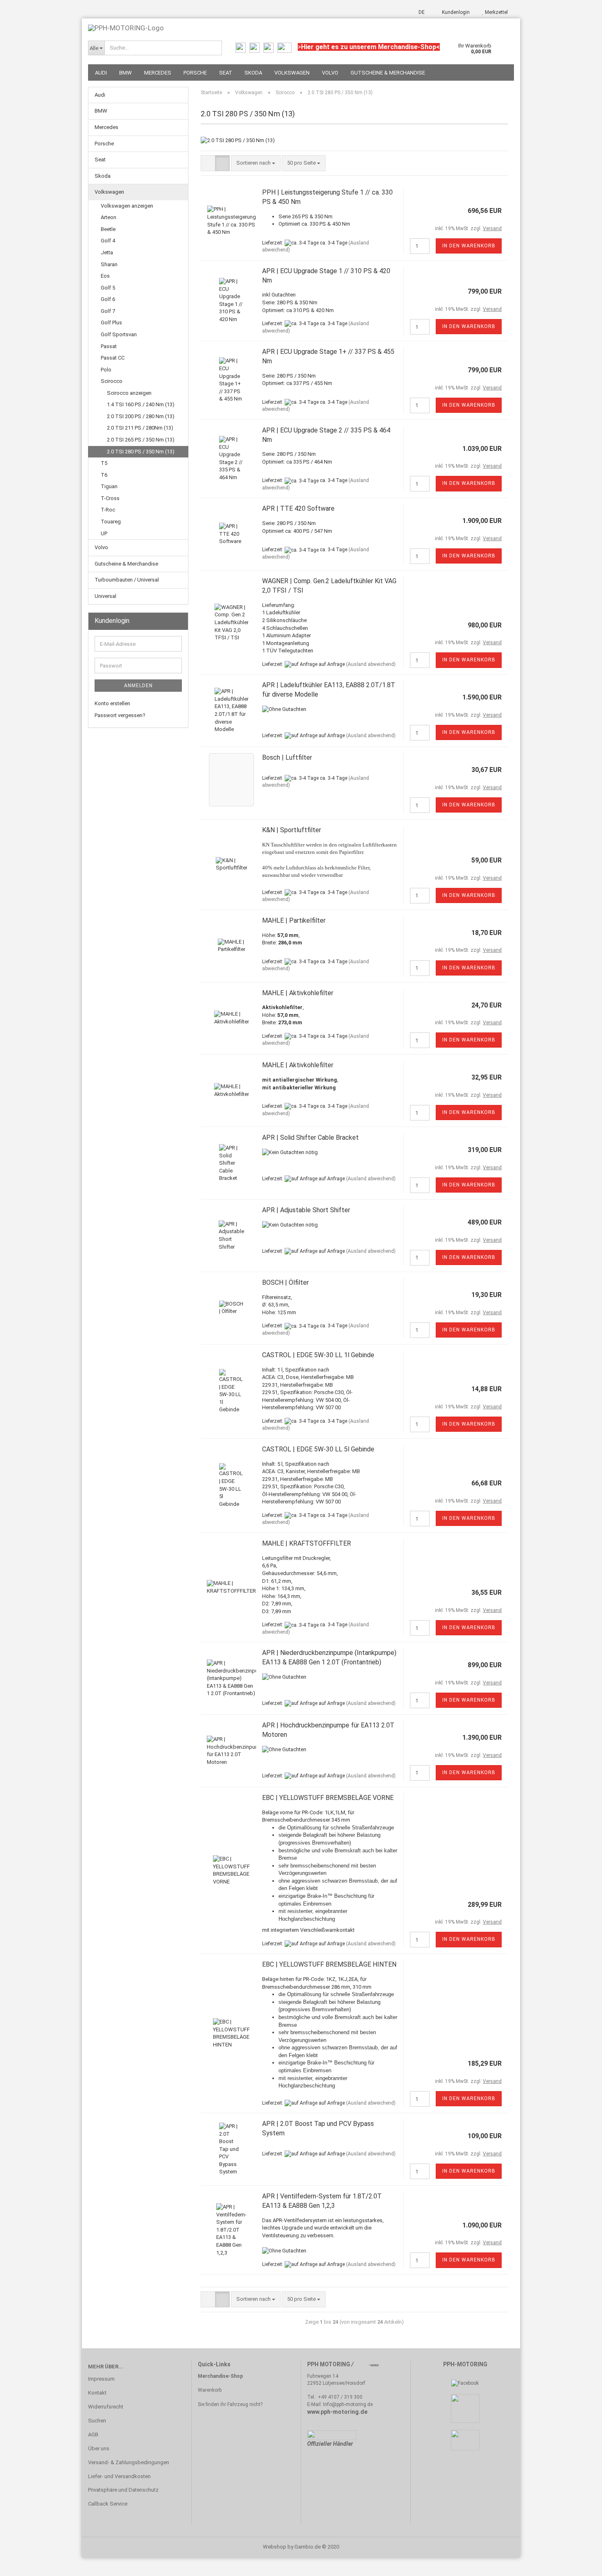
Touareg (111, 522)
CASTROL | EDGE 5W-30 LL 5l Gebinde (318, 1449)
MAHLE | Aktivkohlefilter (298, 993)
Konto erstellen (112, 703)
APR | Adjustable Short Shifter (306, 1210)
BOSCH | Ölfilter (285, 1282)
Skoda (253, 73)
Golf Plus (111, 323)
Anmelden (138, 686)
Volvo (330, 73)
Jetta (107, 252)
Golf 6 (108, 299)
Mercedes (158, 73)
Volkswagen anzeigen (127, 206)
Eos (105, 276)
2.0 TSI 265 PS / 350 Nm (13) (141, 440)
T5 (104, 463)
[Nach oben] (579, 2564)
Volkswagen (292, 73)
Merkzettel (496, 12)
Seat (226, 73)
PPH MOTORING (329, 2364)
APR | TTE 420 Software (298, 508)
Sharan (109, 264)
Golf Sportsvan (119, 334)
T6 (104, 475)
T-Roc (108, 510)
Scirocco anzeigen (129, 393)
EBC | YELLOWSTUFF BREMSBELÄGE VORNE (328, 1798)
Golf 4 (108, 241)
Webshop (275, 2547)
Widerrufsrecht (106, 2407)
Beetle (108, 229)
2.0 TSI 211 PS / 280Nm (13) (140, 428)
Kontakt (97, 2393)
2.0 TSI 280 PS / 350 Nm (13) (141, 452)
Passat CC (113, 358)
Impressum (101, 2379)
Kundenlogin (455, 12)
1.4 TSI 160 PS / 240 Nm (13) (141, 404)
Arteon (109, 217)
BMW (126, 73)
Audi (101, 73)
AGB (93, 2435)
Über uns (99, 2448)
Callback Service (108, 2504)
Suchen (97, 2421)
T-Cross (110, 498)
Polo (106, 370)
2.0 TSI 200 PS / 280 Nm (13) (141, 416)
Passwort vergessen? (120, 715)
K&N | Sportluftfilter (292, 830)
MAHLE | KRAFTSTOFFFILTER (307, 1543)
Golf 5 (108, 288)
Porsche (195, 73)
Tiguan (109, 486)
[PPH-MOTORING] (301, 25)
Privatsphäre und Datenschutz (123, 2490)
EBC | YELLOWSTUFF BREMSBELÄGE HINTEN (329, 1964)
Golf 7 (108, 311)
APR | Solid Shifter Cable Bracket (310, 1137)
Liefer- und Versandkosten (119, 2476)
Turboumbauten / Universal (127, 580)
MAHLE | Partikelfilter (294, 920)
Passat (109, 346)
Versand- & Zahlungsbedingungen (129, 2462)
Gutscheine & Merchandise (388, 73)
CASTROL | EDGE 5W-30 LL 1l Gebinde (318, 1355)
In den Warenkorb (469, 246)
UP (104, 533)
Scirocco (112, 381)
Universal (105, 596)
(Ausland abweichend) (371, 664)
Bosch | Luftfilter (287, 757)
